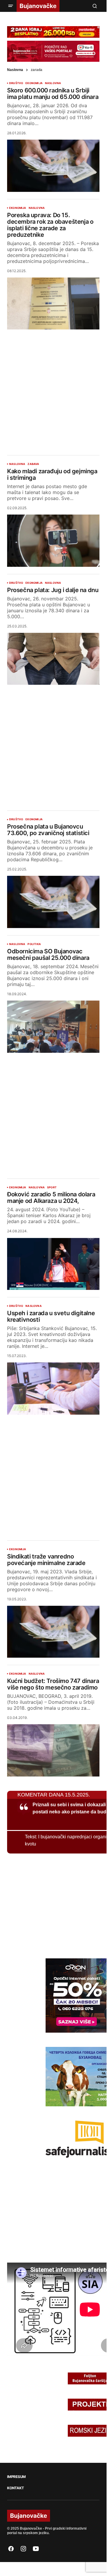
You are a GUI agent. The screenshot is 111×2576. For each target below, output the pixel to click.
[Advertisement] (55, 388)
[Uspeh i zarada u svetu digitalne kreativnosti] (53, 1389)
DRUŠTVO (16, 83)
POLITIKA (34, 944)
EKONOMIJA (34, 83)
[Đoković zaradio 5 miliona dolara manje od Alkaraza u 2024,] (53, 1264)
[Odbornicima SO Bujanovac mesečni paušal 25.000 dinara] (53, 1027)
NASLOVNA (53, 83)
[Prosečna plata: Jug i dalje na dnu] (53, 659)
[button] (11, 6)
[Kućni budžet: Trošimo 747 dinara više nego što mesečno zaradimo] (53, 1750)
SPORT (52, 1187)
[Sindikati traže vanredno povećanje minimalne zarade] (53, 1632)
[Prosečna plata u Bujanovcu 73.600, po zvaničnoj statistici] (53, 902)
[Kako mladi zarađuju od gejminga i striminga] (53, 541)
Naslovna (15, 70)
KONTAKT (15, 2488)
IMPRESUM (16, 2477)
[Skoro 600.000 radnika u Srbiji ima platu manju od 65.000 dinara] (53, 166)
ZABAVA (33, 464)
